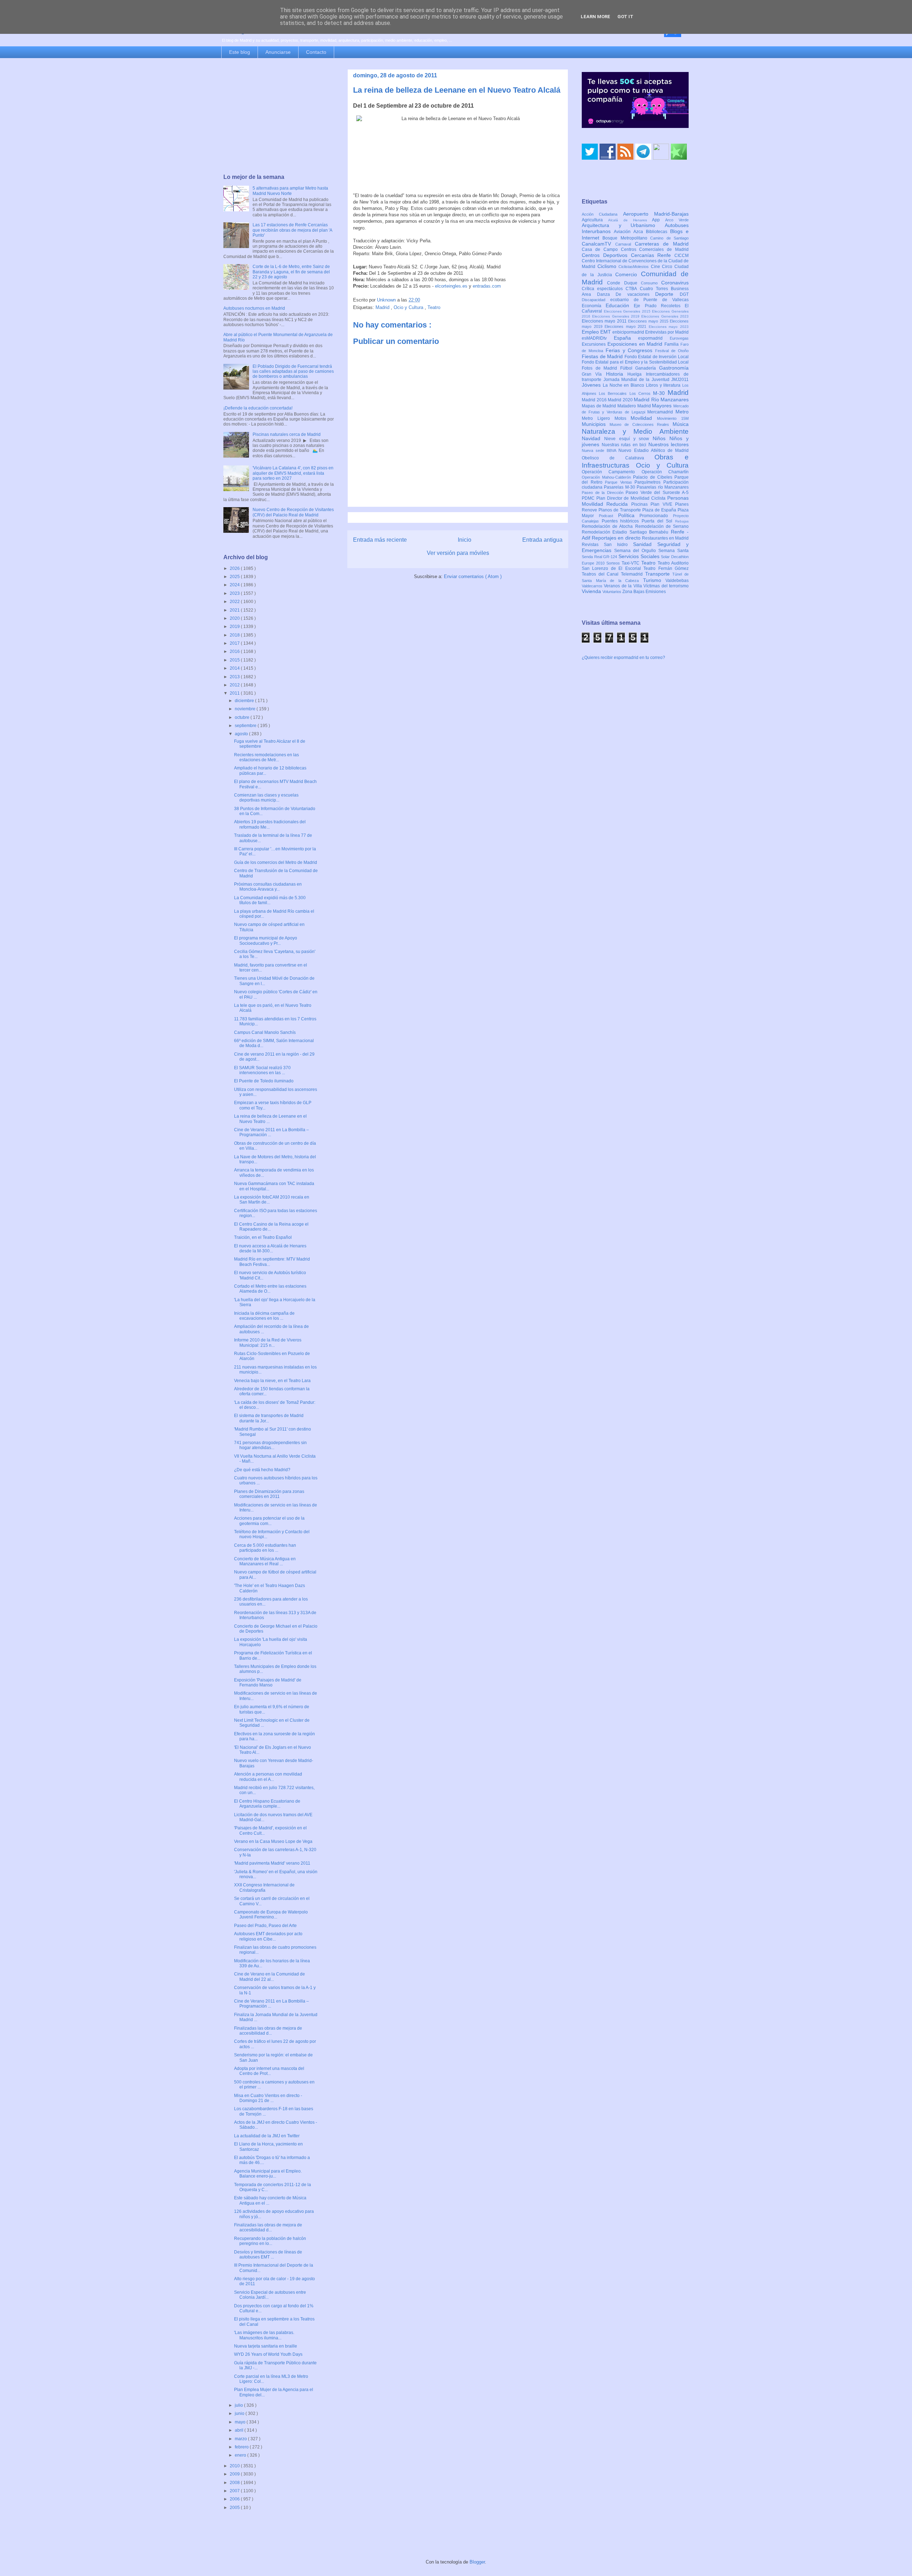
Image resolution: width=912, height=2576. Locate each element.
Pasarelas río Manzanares (663, 487)
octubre (243, 717)
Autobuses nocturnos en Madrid (254, 308)
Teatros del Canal (601, 574)
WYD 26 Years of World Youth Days (268, 2354)
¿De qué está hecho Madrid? (262, 1470)
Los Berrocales (614, 393)
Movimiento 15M (673, 418)
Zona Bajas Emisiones (644, 592)
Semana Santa (673, 551)
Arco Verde (677, 220)
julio (239, 2405)
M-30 (660, 393)
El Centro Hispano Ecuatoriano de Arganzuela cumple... (267, 1804)
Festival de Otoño (672, 351)
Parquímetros (649, 482)
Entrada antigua (542, 540)
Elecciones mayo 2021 (627, 326)
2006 (235, 2499)
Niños (661, 438)
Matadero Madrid (635, 406)
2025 (235, 577)
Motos (623, 418)
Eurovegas (679, 338)
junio (240, 2413)
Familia (672, 344)
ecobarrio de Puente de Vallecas (649, 300)
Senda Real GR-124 (600, 557)
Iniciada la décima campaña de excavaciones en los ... (264, 1316)
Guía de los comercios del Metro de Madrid (276, 862)
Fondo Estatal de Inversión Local (657, 357)
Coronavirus (675, 283)
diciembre (245, 701)
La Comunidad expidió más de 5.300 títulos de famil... (270, 900)
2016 (235, 651)
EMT (606, 332)
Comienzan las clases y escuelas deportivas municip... (266, 798)
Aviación (624, 232)
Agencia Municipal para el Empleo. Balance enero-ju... (268, 2174)
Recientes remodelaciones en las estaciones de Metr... (266, 757)
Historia (617, 374)
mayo (241, 2422)
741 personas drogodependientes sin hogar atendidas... (270, 1445)
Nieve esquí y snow (628, 439)
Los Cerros (641, 393)
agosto (242, 734)
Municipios (596, 424)
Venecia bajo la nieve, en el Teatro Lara (272, 1381)
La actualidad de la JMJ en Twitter (267, 2136)
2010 (235, 2466)
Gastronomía (674, 368)
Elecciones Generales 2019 (617, 316)
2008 (235, 2483)
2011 (235, 693)
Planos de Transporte (620, 510)
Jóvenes (592, 385)
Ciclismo (608, 266)
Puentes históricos (622, 521)
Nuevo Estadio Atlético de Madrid (654, 450)
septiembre (246, 726)
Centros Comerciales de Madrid (655, 249)
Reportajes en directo (617, 538)
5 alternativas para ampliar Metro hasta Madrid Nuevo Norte (290, 191)
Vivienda (592, 591)
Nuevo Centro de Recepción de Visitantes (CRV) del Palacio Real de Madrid (293, 512)
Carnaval (625, 244)
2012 (235, 685)
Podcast (608, 516)
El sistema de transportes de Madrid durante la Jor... (269, 1418)
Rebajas (682, 521)
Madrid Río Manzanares (661, 400)
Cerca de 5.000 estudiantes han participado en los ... (265, 1548)
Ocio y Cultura (409, 307)
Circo (668, 267)
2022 (235, 602)
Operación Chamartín (665, 472)
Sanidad (645, 544)
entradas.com (487, 286)
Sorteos (614, 563)
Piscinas (641, 504)
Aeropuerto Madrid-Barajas (656, 214)
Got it (625, 17)
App (659, 220)
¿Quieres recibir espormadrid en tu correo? (623, 658)
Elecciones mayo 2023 (669, 327)
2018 (235, 635)
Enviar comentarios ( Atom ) (473, 576)
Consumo (651, 283)
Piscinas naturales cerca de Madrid (287, 434)
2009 (235, 2474)
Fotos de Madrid (601, 368)
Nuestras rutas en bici (625, 445)
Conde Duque (624, 283)
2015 (235, 660)
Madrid (383, 307)
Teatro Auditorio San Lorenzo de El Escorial (635, 566)
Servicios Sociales (640, 556)
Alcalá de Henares (630, 220)
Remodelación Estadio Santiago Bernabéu (626, 532)
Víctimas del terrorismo (666, 586)
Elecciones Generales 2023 (665, 316)
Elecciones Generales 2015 (628, 311)
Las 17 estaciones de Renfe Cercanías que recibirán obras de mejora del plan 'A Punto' (292, 230)
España (626, 338)
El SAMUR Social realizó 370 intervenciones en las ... (262, 1070)
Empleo (591, 332)
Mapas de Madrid (600, 406)
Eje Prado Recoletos (659, 306)
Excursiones (595, 344)
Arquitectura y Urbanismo (623, 225)
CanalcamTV (598, 244)
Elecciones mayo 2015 (649, 321)
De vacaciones (635, 294)
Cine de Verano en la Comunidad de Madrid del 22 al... (270, 1977)
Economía (594, 306)
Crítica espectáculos (604, 289)
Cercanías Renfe (653, 255)
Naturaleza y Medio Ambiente (635, 431)
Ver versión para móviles (458, 553)
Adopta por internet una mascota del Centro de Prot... (269, 2071)
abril (240, 2430)
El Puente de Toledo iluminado (264, 1081)
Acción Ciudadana (602, 214)
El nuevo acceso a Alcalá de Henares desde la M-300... (270, 1248)
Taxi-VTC (631, 563)
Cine (657, 267)
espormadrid (654, 338)
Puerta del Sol (658, 521)
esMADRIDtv (598, 338)
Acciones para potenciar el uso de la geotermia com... (269, 1521)
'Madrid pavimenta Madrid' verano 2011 (272, 1863)
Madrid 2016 (595, 400)
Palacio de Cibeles (654, 477)
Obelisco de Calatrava (618, 458)
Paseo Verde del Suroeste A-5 (657, 493)
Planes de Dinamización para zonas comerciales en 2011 (269, 1494)
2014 (235, 668)
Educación (620, 305)
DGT (684, 294)
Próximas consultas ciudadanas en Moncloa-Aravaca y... (268, 887)
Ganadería (647, 368)
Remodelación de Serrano (662, 526)
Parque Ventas (620, 482)
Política (629, 515)
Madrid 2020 (621, 400)
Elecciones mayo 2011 (605, 321)
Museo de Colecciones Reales (641, 424)
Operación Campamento (612, 472)
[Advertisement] (279, 117)
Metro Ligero (598, 418)
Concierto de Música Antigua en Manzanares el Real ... (265, 1561)
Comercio (628, 274)
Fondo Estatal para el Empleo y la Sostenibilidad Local (635, 362)
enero (241, 2455)
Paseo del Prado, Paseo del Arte (265, 1926)
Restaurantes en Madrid (665, 538)
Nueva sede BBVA (600, 450)
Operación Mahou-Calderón (607, 477)
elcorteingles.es (451, 286)
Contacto (316, 52)
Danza (607, 294)
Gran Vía (594, 374)
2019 (235, 627)
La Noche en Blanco (624, 385)
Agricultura (595, 220)
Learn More (595, 17)
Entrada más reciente (380, 540)
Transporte (659, 574)
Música (681, 424)
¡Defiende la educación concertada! (258, 408)
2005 (235, 2508)
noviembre (246, 709)
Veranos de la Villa (624, 586)
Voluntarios (612, 592)
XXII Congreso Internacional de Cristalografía (264, 1887)
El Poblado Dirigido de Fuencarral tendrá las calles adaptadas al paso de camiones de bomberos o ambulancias (293, 372)
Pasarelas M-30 (620, 487)
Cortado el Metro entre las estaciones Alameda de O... (270, 1289)
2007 (235, 2491)
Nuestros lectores (669, 444)
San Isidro (618, 545)
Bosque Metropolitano (626, 238)
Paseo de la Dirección (604, 493)
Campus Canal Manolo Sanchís (265, 1032)
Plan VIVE (663, 504)
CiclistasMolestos (635, 267)
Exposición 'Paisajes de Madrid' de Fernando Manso (268, 1683)
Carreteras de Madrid (662, 244)
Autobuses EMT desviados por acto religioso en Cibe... (268, 1936)
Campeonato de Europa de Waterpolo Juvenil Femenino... (271, 1915)
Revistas (593, 545)
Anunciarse (278, 52)
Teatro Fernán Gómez (666, 568)
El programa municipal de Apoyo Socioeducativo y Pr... (266, 941)
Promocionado (656, 516)
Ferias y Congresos (631, 350)
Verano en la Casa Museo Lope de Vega (273, 1841)
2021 (235, 610)
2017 (235, 643)
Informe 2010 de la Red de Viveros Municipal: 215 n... (268, 1343)
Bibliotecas (658, 232)
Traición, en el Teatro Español (263, 1237)
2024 (235, 585)
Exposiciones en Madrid (636, 344)
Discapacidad (596, 300)
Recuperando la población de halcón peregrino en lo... (270, 2241)
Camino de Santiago (669, 238)
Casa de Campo (601, 249)
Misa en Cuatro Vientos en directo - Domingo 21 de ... (268, 2098)
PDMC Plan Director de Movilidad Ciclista (625, 498)
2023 (235, 593)
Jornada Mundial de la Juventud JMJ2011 (646, 380)
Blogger (477, 2562)
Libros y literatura (664, 385)
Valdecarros (593, 586)
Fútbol (628, 368)
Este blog (240, 52)
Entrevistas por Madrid (667, 332)
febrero (242, 2447)
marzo (241, 2439)
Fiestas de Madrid (603, 356)
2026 (235, 568)
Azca (640, 232)
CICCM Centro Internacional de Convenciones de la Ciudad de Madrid (635, 261)
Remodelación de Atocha (608, 526)
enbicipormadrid (629, 332)
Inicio (465, 540)
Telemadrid (633, 574)
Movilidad (644, 418)
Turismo (654, 580)
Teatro (434, 307)
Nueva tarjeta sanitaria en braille (266, 2346)
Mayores (663, 406)
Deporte (667, 294)
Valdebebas (677, 581)
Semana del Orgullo (636, 551)
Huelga (636, 374)
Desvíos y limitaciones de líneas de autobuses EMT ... (268, 2255)
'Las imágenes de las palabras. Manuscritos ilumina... (264, 2335)
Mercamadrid (661, 412)
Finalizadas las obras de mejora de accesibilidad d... (268, 2031)
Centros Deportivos (606, 255)
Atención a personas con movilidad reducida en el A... (268, 1777)
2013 (235, 677)
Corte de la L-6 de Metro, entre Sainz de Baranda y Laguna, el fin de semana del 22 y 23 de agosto (291, 272)
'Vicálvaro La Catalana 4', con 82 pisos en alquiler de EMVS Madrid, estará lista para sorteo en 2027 (293, 473)
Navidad (593, 438)
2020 (235, 618)
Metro (682, 412)
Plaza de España (660, 510)
